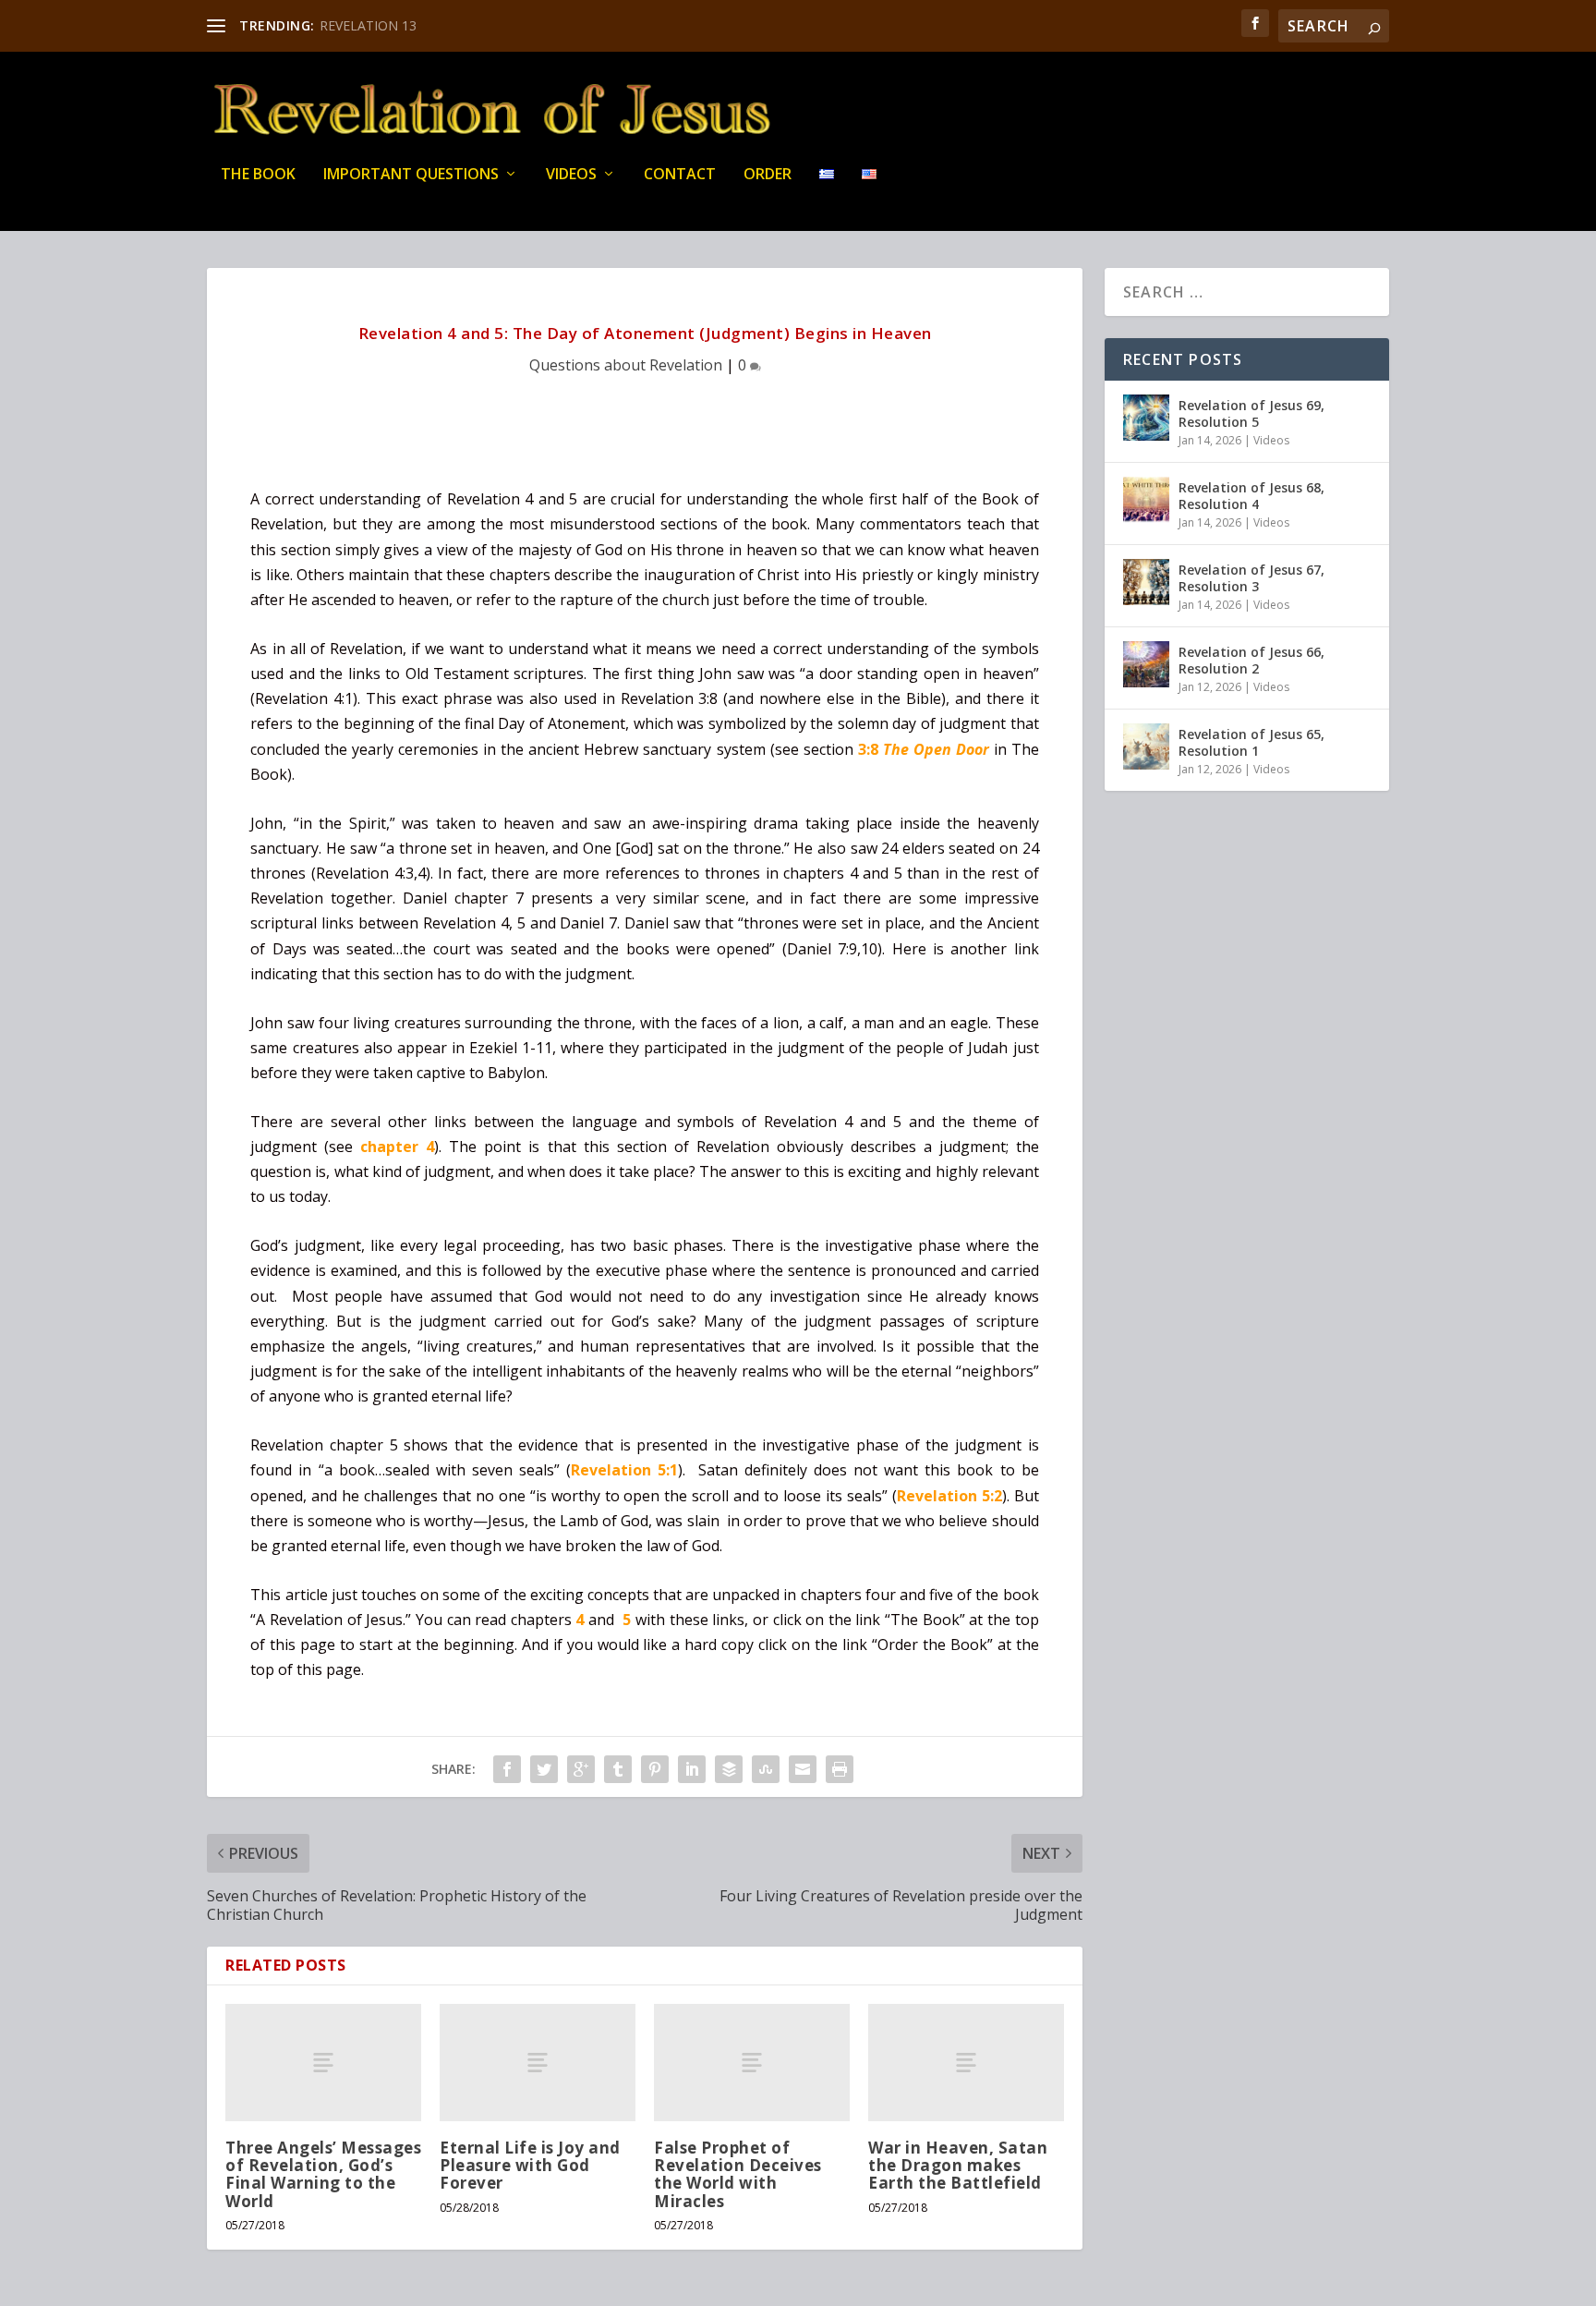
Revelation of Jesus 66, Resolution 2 (1251, 660)
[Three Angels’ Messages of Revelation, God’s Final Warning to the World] (323, 2063)
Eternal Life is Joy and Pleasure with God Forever (530, 2165)
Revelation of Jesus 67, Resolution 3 (1251, 578)
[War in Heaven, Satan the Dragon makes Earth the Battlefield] (966, 2063)
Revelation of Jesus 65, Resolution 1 (1251, 742)
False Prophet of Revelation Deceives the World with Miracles (738, 2174)
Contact (680, 175)
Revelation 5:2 (949, 1496)
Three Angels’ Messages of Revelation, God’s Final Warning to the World (323, 2174)
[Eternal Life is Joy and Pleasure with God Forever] (538, 2063)
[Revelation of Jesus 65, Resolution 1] (1146, 746)
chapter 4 (397, 1147)
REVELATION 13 (368, 25)
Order (768, 175)
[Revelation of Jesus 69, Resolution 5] (1146, 418)
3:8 (924, 749)
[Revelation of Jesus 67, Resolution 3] (1146, 582)
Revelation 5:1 (624, 1470)
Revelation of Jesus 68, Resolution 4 (1251, 496)
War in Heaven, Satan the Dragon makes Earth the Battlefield (958, 2165)
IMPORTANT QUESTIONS (411, 175)
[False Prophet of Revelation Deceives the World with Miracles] (752, 2063)
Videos (571, 175)
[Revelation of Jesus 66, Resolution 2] (1146, 664)
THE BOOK (258, 175)
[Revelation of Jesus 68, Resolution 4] (1146, 500)
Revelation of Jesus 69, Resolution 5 (1251, 413)
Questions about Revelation (626, 365)
